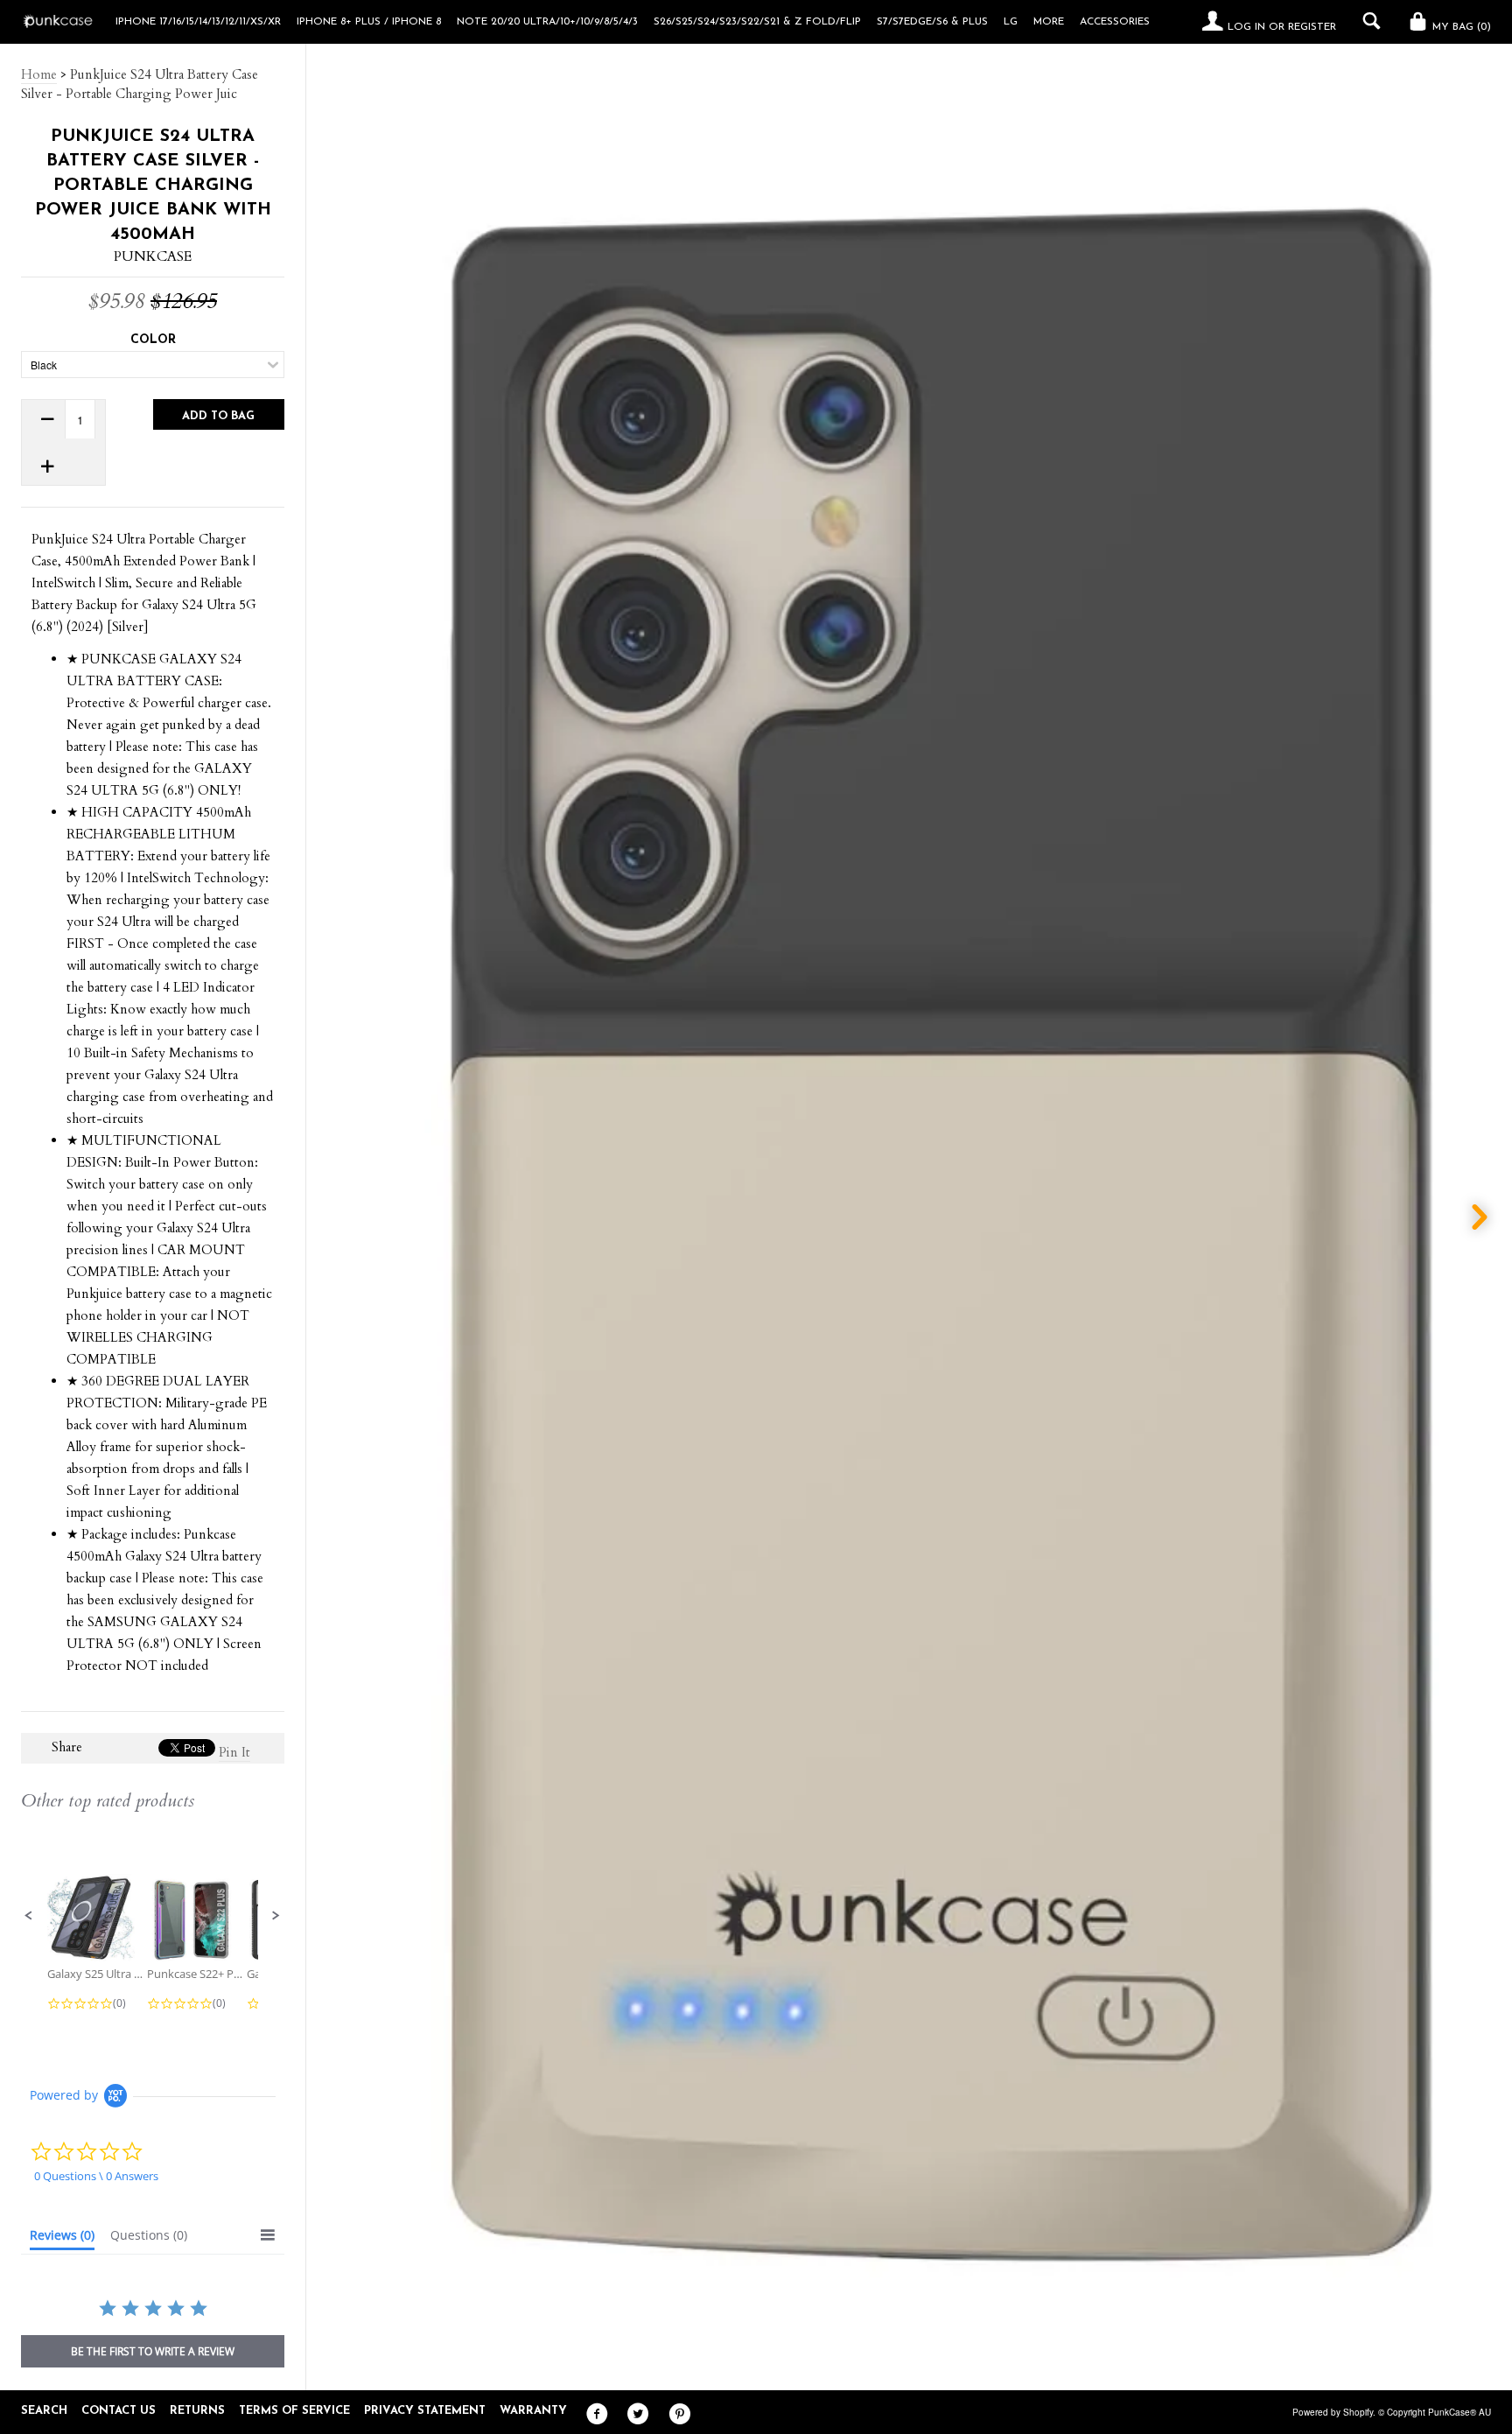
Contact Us (119, 2411)
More (1049, 22)
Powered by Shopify (1333, 2412)
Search (44, 2411)
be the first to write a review (153, 2351)
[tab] (62, 2239)
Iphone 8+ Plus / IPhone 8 (369, 22)
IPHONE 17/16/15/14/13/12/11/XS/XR (198, 22)
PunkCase (153, 256)
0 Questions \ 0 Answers (96, 2176)
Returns (197, 2411)
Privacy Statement (425, 2411)
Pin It (234, 1752)
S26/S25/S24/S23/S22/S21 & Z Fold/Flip (757, 22)
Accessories (1115, 22)
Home (39, 74)
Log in (1246, 27)
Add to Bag (218, 416)
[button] (29, 1916)
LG (1011, 22)
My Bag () (1460, 27)
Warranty (533, 2411)
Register (1312, 27)
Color (153, 340)
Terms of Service (294, 2411)
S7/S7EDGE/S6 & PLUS (932, 22)
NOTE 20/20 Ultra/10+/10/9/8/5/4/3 (547, 22)
